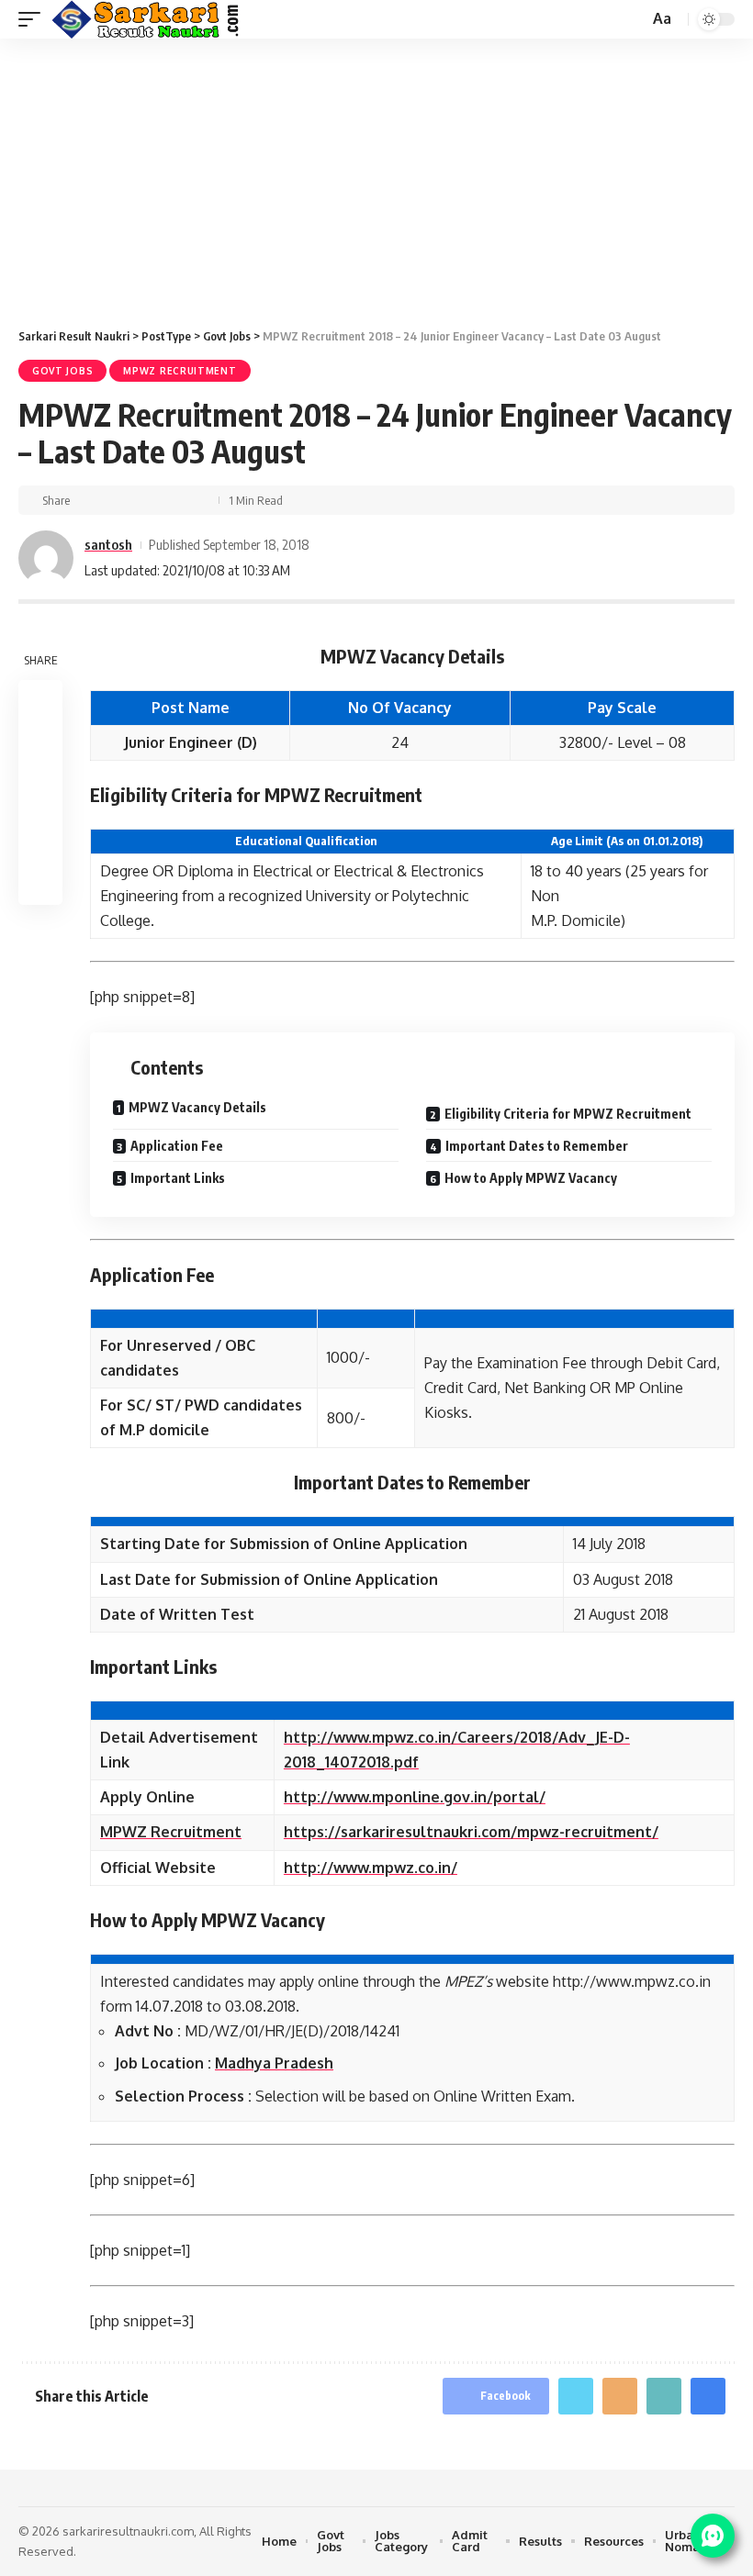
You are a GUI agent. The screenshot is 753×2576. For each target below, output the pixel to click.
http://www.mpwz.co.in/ (371, 1868)
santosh (108, 544)
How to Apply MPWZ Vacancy (531, 1178)
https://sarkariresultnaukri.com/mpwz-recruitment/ (471, 1832)
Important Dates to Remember (537, 1146)
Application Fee (177, 1146)
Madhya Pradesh (274, 2063)
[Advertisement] (376, 176)
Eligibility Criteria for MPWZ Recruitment (568, 1114)
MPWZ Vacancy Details (197, 1107)
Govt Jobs (62, 371)
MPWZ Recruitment (180, 371)
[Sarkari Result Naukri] (146, 19)
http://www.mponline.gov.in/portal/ (415, 1797)
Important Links (178, 1178)
